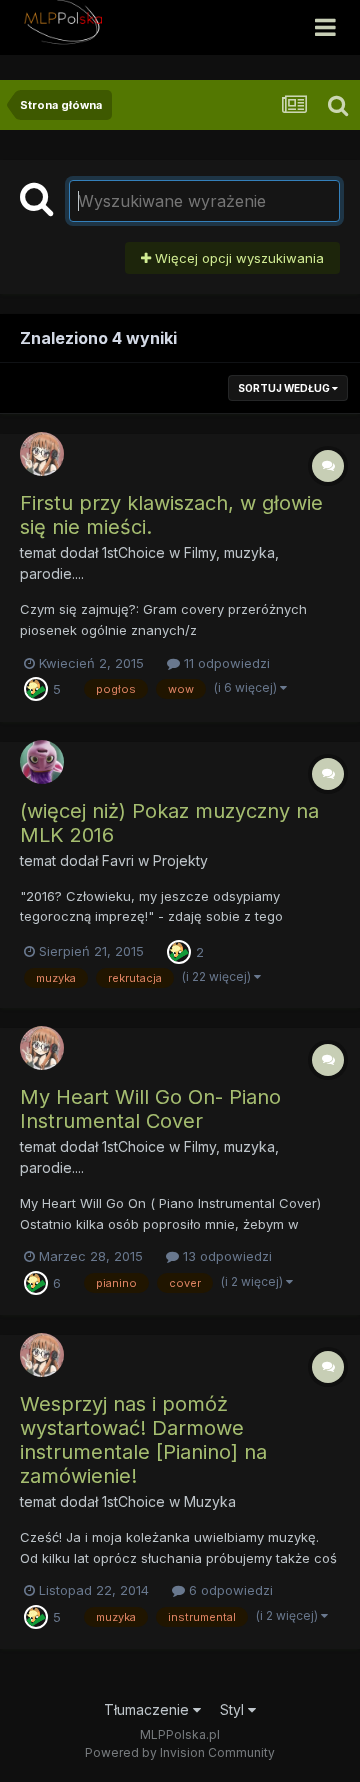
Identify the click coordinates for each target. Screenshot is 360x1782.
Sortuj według (285, 388)
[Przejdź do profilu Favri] (42, 762)
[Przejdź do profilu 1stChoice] (42, 454)
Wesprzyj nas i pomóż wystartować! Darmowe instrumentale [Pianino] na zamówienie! (143, 1440)
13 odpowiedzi (225, 1256)
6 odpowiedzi (229, 1590)
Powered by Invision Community (180, 1752)
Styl (234, 1709)
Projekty (180, 860)
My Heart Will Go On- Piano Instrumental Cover (150, 1109)
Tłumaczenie (148, 1709)
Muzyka (210, 1501)
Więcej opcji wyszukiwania (237, 258)
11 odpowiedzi (225, 663)
